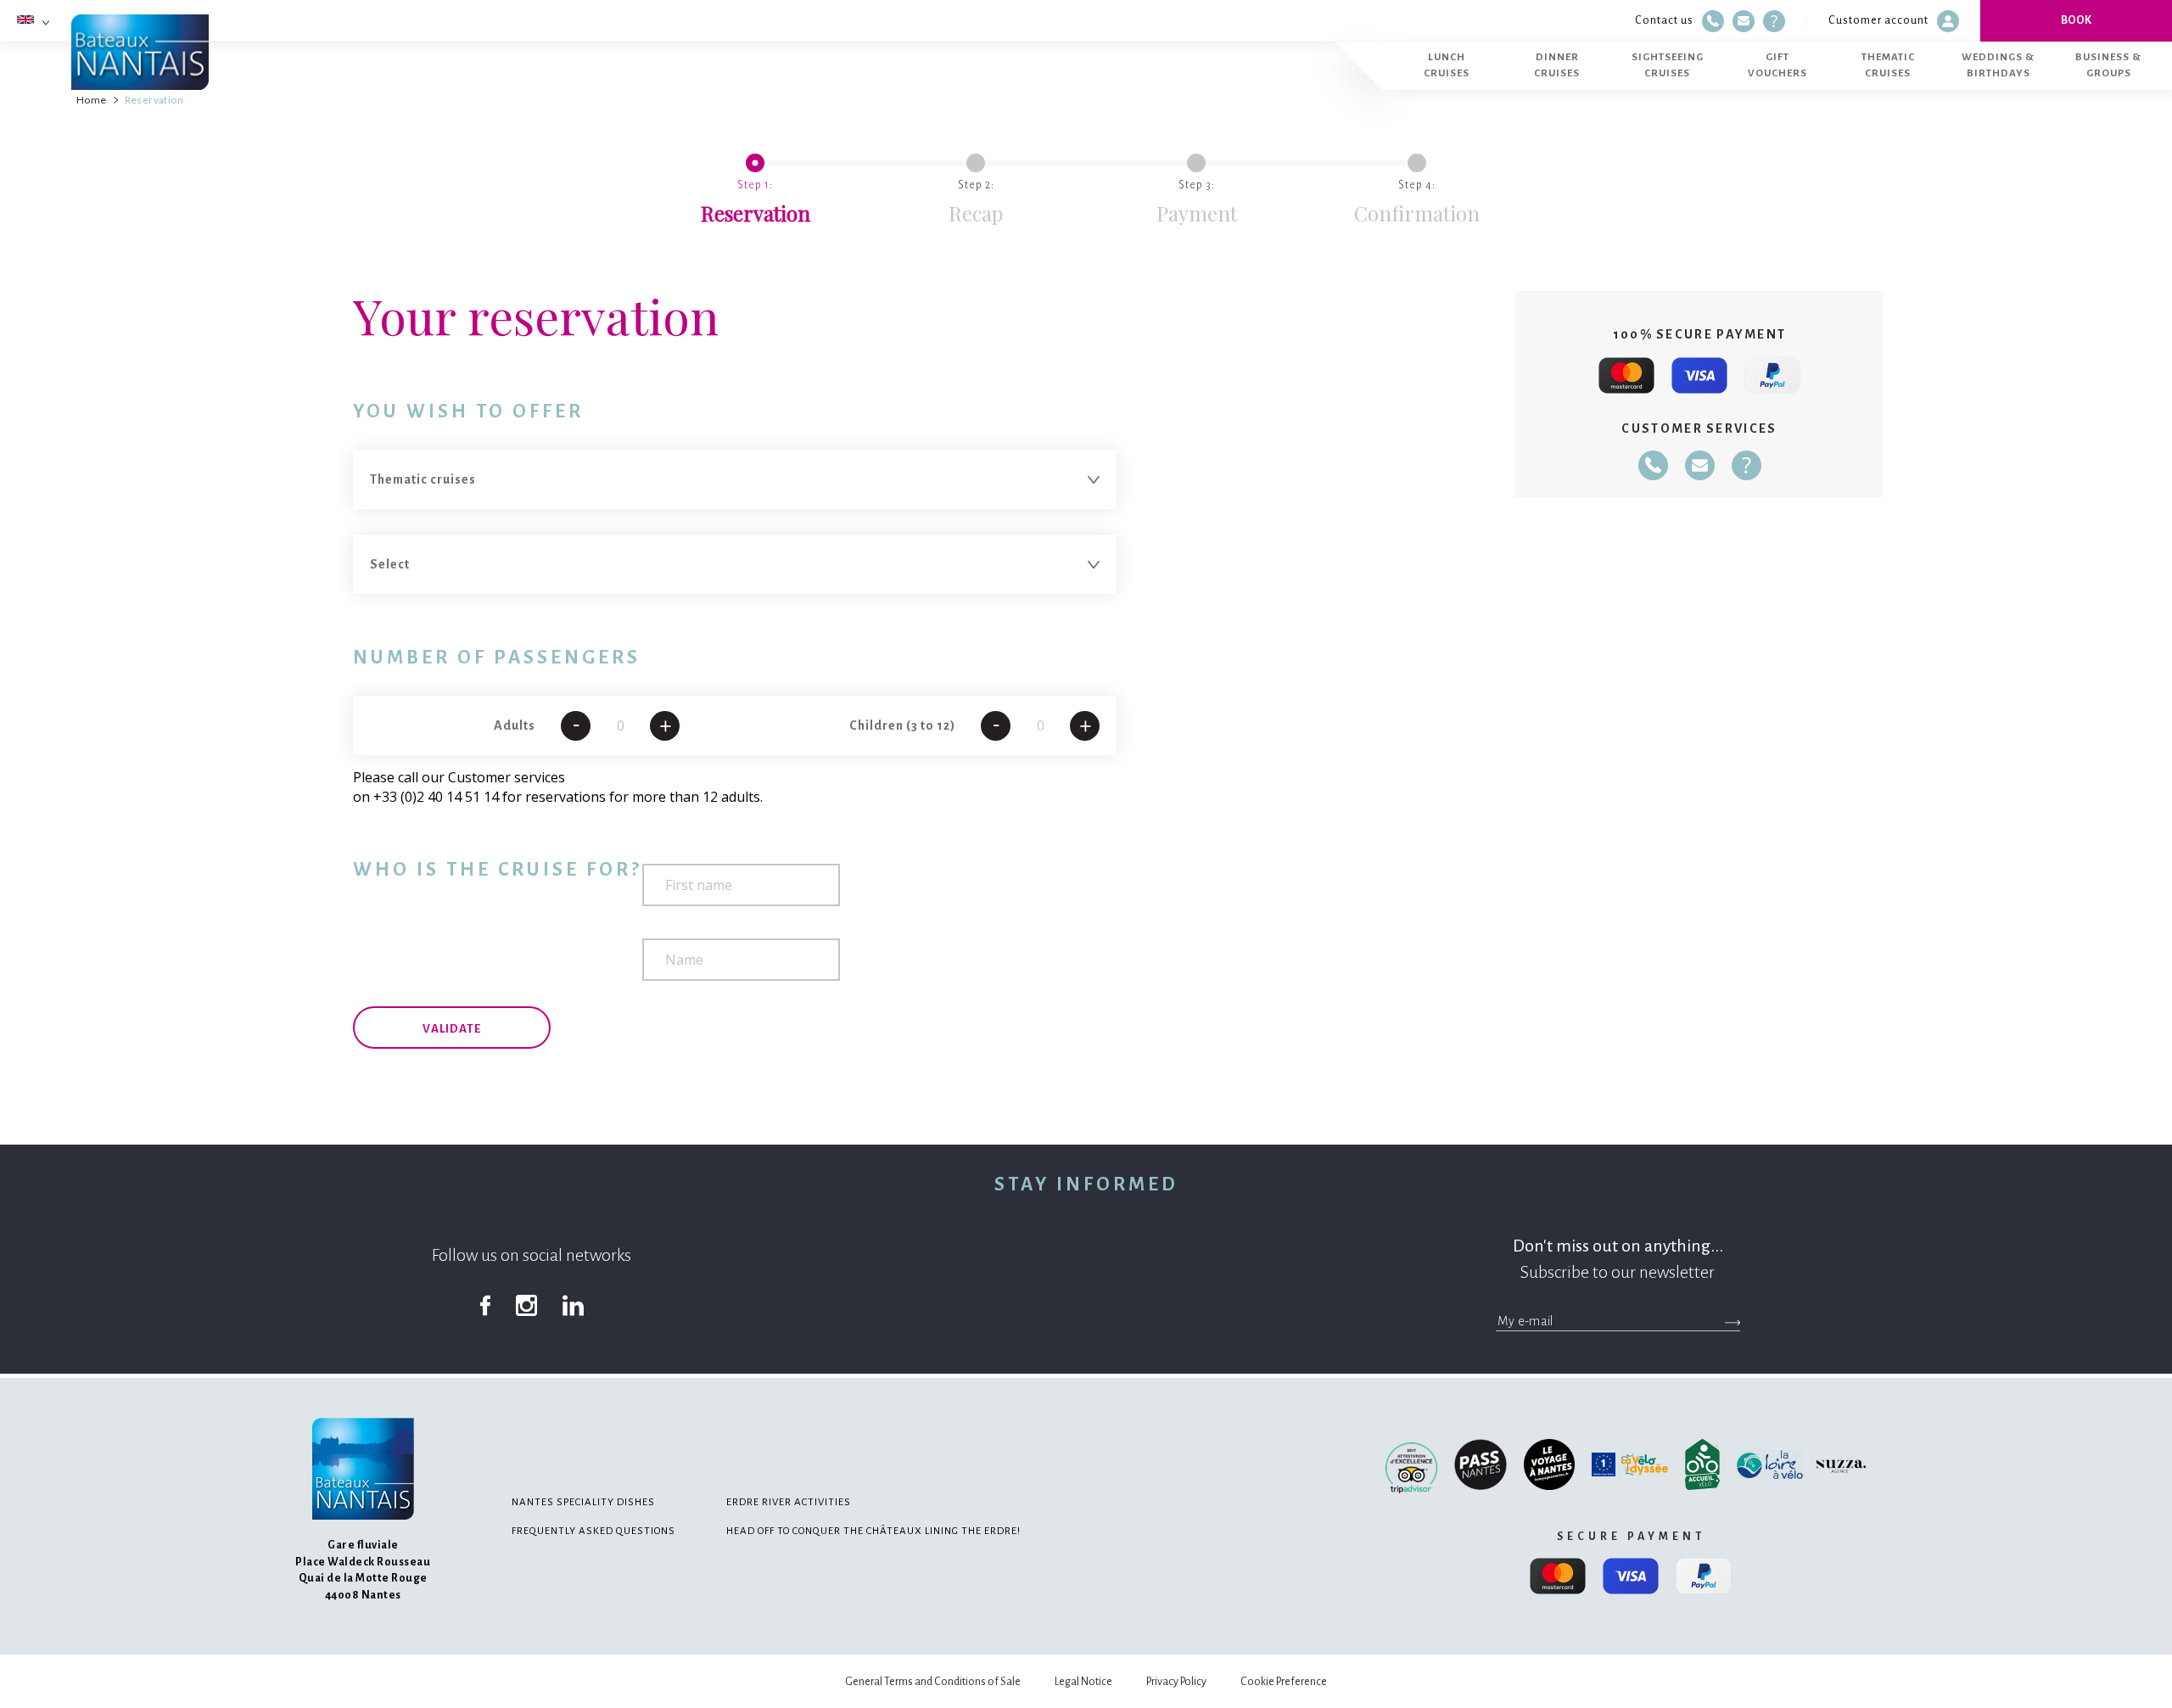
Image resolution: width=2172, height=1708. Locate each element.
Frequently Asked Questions (593, 1531)
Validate (452, 1029)
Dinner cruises (1557, 65)
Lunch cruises (1447, 65)
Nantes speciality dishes (583, 1502)
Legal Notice (1083, 1682)
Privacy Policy (1176, 1682)
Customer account (1878, 20)
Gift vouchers (1777, 65)
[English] (25, 20)
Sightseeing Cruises (1668, 65)
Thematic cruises (1888, 65)
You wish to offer (468, 412)
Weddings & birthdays (1998, 65)
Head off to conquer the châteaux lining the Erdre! (873, 1531)
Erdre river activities (789, 1502)
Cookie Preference (1284, 1682)
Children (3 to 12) (902, 725)
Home (92, 100)
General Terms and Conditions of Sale (933, 1682)
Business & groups (2108, 65)
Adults (515, 725)
